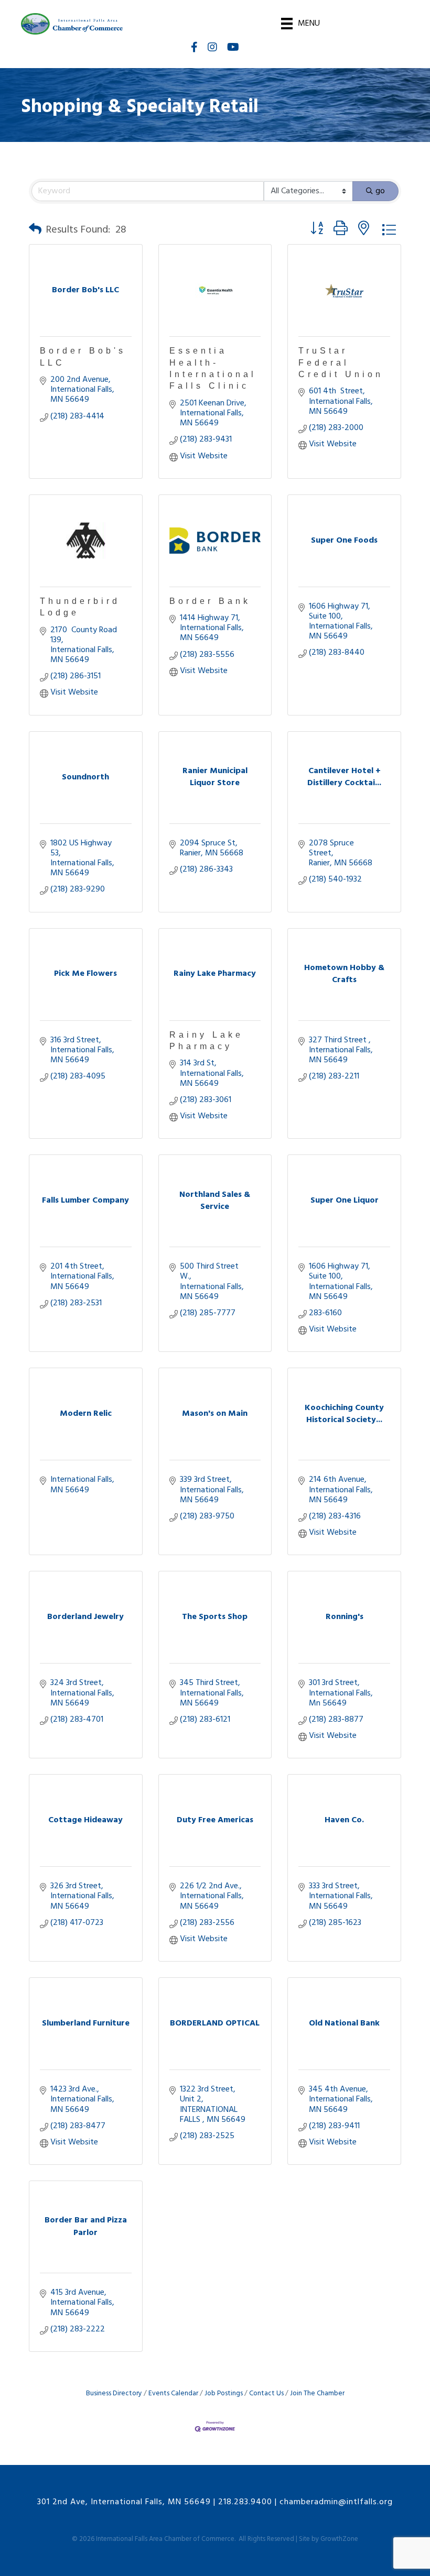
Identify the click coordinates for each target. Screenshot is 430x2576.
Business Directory (114, 2393)
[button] (35, 230)
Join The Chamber (317, 2393)
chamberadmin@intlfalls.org (336, 2502)
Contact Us (266, 2393)
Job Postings (224, 2393)
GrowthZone (339, 2539)
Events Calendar (173, 2393)
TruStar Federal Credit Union (341, 362)
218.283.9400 (245, 2502)
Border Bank (210, 601)
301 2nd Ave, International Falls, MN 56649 (124, 2502)
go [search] (380, 191)
